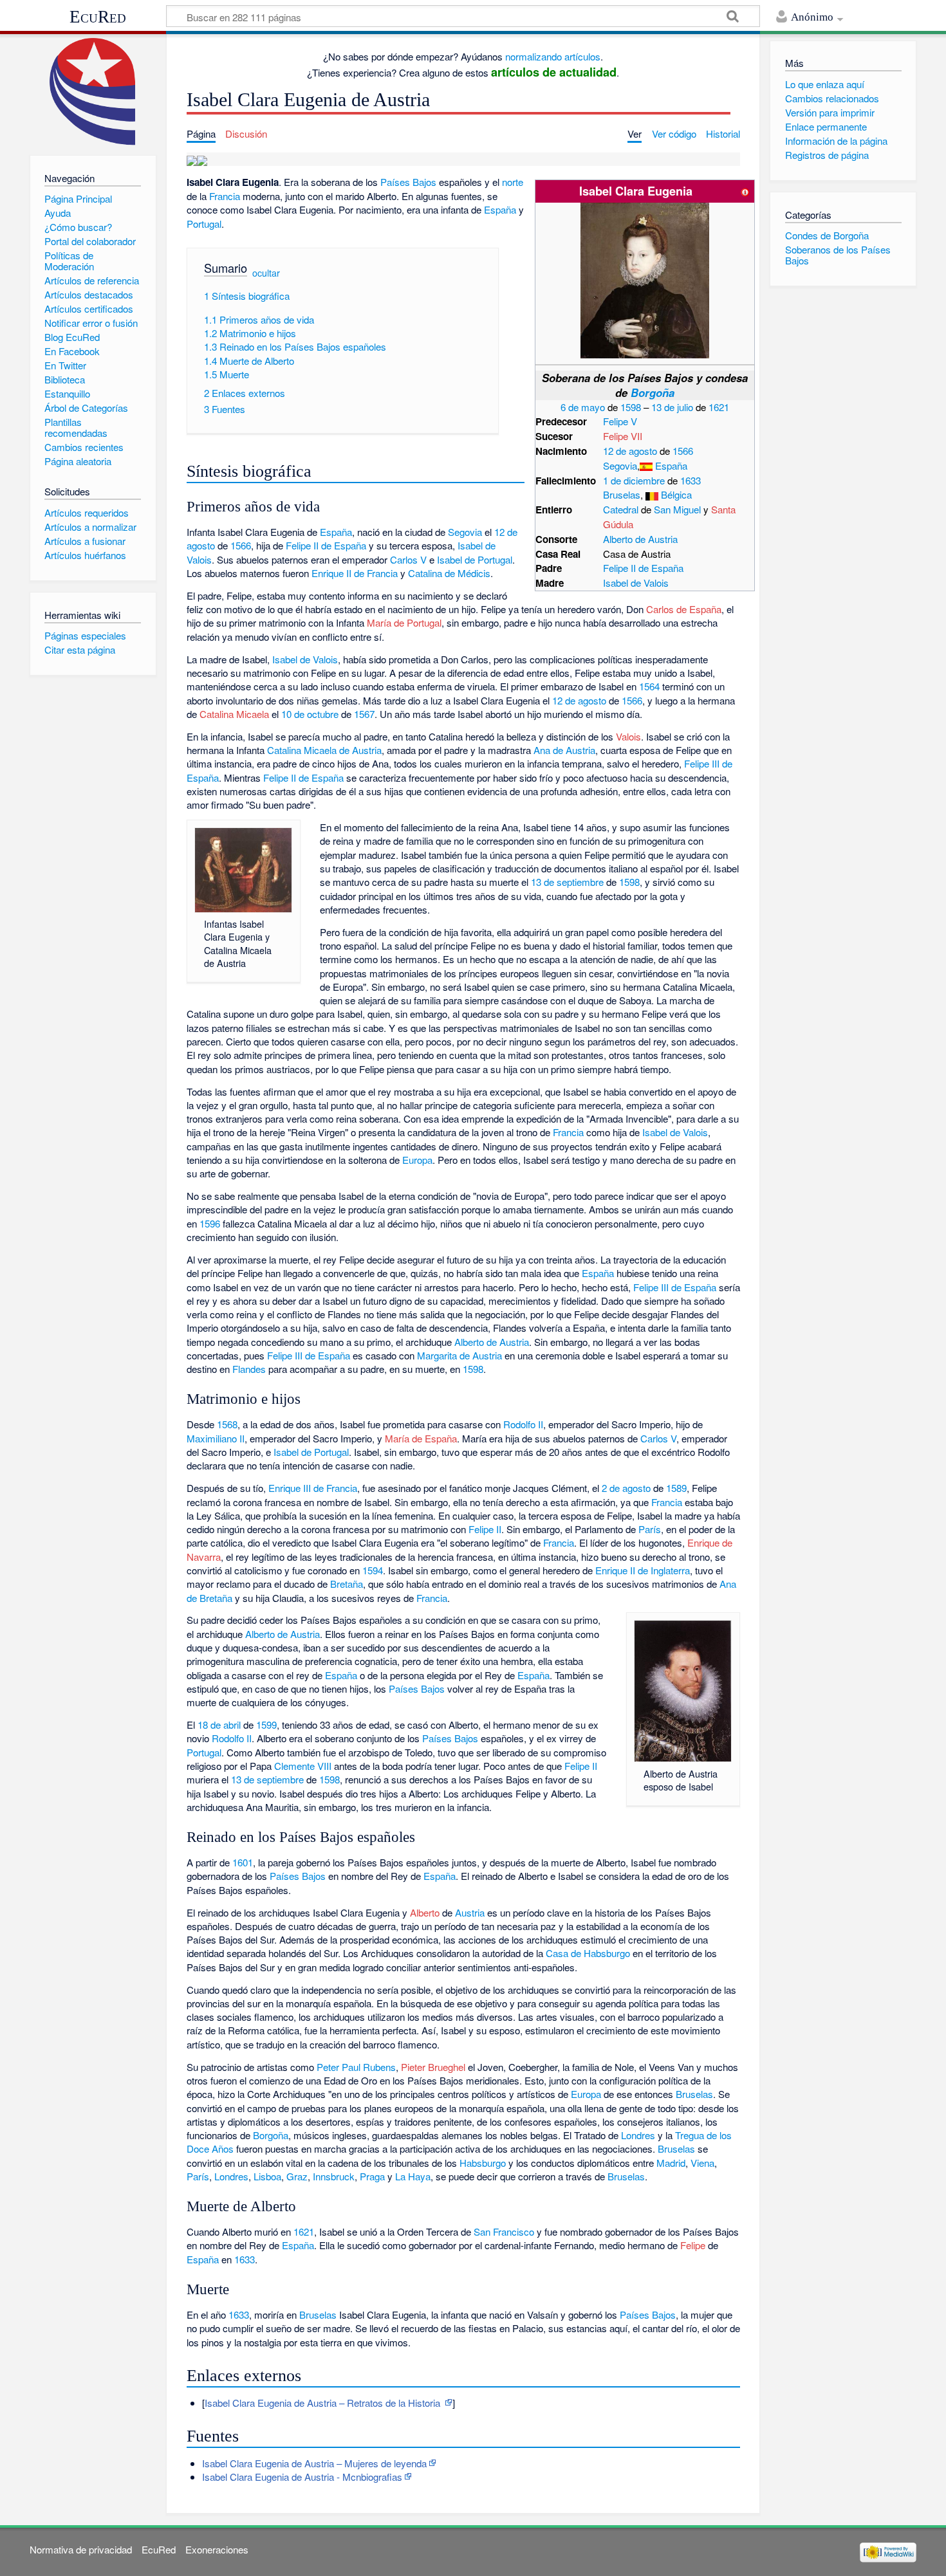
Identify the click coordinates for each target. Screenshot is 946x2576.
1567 (364, 714)
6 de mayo (583, 407)
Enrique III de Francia (313, 1488)
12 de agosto (630, 451)
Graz (297, 2176)
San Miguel (677, 509)
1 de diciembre (634, 480)
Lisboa (267, 2176)
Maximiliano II (216, 1438)
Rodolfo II (523, 1424)
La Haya (413, 2176)
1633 (691, 480)
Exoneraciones (217, 2549)
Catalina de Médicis (449, 573)
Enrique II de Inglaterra (643, 1570)
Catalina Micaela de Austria (324, 750)
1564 (649, 686)
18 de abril (219, 1725)
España (671, 465)
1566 (683, 451)
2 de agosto (626, 1488)
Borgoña (653, 392)
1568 (227, 1424)
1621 (719, 407)
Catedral (621, 509)
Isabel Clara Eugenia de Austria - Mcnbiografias (302, 2477)
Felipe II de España (643, 568)
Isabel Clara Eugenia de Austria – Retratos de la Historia (324, 2403)
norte (513, 182)
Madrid (671, 2163)
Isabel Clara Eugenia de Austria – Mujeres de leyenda (314, 2463)
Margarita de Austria (459, 1355)
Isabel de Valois (636, 583)
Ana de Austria (564, 750)
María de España (421, 1438)
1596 (210, 1223)
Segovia (620, 465)
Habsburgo (483, 2163)
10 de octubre (310, 714)
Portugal (204, 224)
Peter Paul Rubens (356, 2067)
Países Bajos (408, 182)
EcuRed (98, 17)
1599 (266, 1725)
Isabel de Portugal (475, 559)
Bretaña (347, 1584)
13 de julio (672, 407)
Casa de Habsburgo (588, 1953)
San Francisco (504, 2231)
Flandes (249, 1369)
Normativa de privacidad (81, 2549)
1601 (243, 1862)
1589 (676, 1488)
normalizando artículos (553, 56)
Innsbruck (334, 2176)
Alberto (425, 1912)
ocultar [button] (266, 273)
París (650, 1529)
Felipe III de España (675, 1287)
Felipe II (485, 1529)
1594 (373, 1570)
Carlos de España (684, 609)
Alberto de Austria (640, 539)
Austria (470, 1912)
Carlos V (408, 559)
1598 (631, 407)
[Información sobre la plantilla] (745, 191)
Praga (372, 2176)
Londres (638, 2135)
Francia (225, 196)
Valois (628, 736)
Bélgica (676, 494)
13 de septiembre (567, 882)
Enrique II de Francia (355, 573)
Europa (417, 1160)
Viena (702, 2163)
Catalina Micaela (234, 714)
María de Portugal (404, 622)
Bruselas (622, 494)
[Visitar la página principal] (93, 92)
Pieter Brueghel (433, 2067)
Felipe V (620, 421)
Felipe (693, 2245)
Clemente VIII (303, 1766)
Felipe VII (623, 436)
